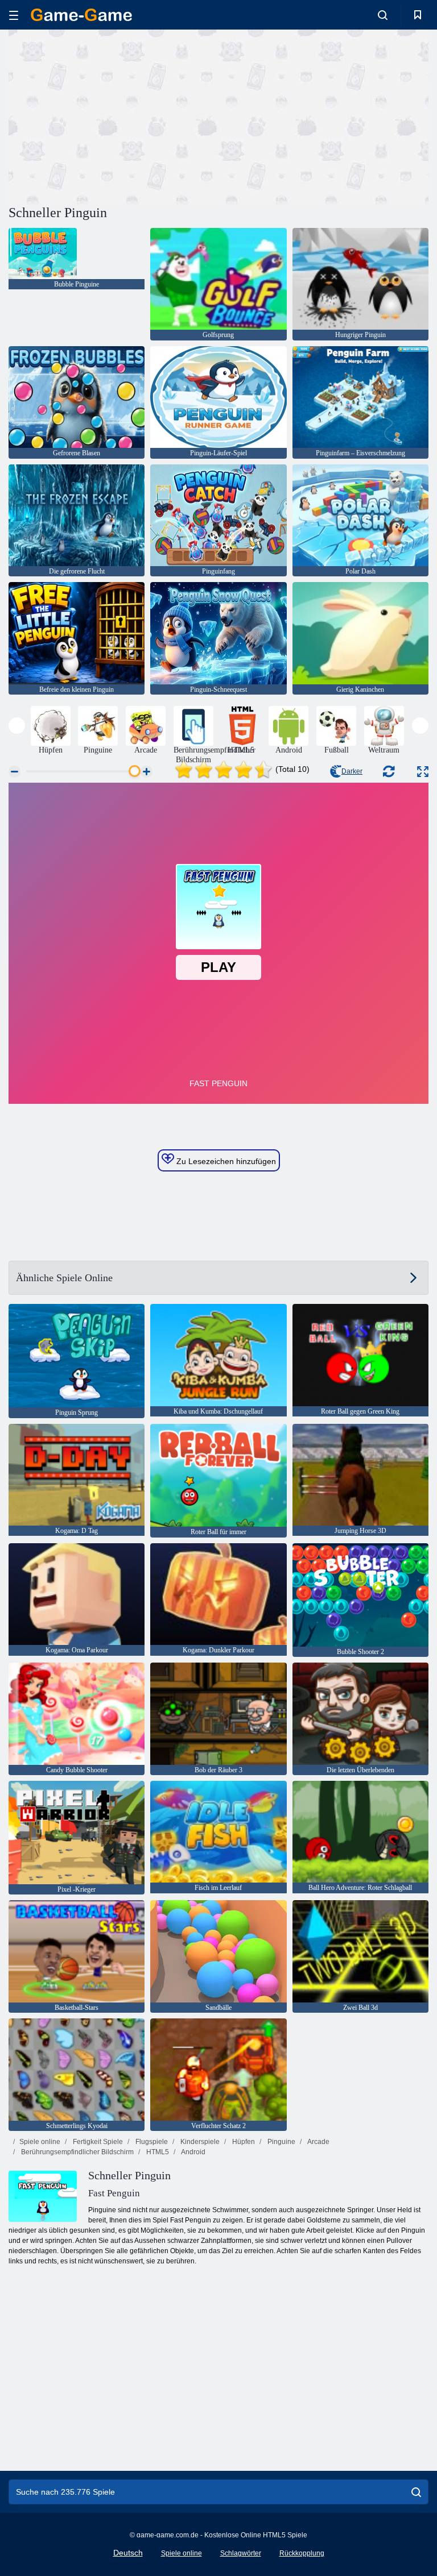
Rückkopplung (302, 2553)
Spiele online (40, 2142)
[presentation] (17, 726)
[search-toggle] (383, 15)
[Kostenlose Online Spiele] (81, 15)
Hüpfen (243, 2142)
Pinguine (281, 2142)
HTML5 (157, 2152)
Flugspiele (151, 2142)
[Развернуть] (423, 772)
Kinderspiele (199, 2142)
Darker (352, 771)
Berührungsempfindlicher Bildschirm (77, 2152)
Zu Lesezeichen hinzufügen (225, 1161)
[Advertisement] (114, 115)
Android (193, 2152)
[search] (416, 2492)
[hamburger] (14, 15)
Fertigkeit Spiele (97, 2142)
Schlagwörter (241, 2553)
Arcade (318, 2142)
